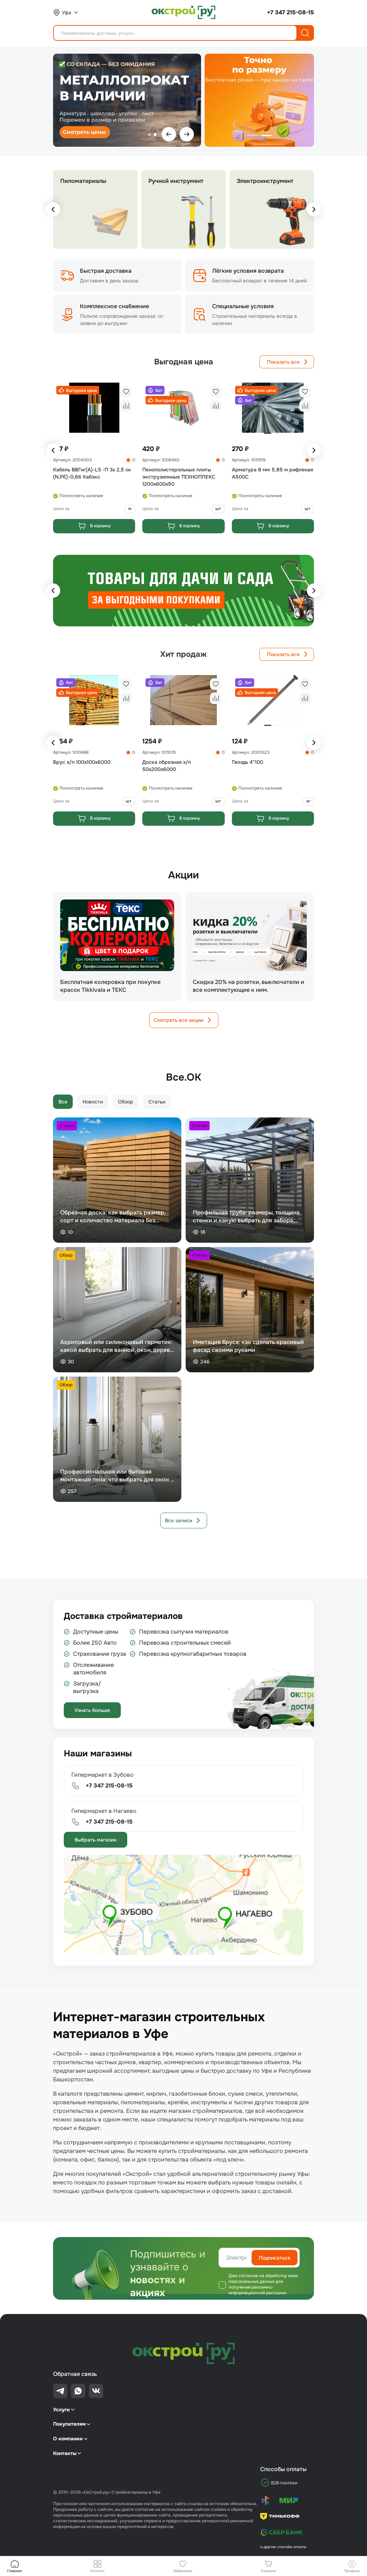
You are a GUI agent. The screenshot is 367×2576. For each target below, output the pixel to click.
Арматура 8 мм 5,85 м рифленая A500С (273, 473)
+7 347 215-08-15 (290, 12)
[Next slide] (314, 209)
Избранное (183, 2571)
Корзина (268, 2571)
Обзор (126, 1102)
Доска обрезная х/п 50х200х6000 (167, 766)
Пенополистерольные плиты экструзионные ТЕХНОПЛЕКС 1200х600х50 (179, 477)
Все (63, 1102)
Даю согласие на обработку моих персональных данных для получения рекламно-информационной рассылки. (263, 2284)
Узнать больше (92, 1710)
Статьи (157, 1102)
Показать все (283, 362)
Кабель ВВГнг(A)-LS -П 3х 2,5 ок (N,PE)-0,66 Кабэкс (92, 473)
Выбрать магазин (96, 1840)
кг (308, 801)
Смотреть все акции (178, 1020)
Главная (15, 2571)
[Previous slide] (53, 209)
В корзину (100, 526)
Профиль (352, 2571)
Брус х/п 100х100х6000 (82, 762)
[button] (78, 390)
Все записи (178, 1520)
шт (218, 509)
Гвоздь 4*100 (247, 762)
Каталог (98, 2571)
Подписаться (275, 2258)
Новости (93, 1102)
